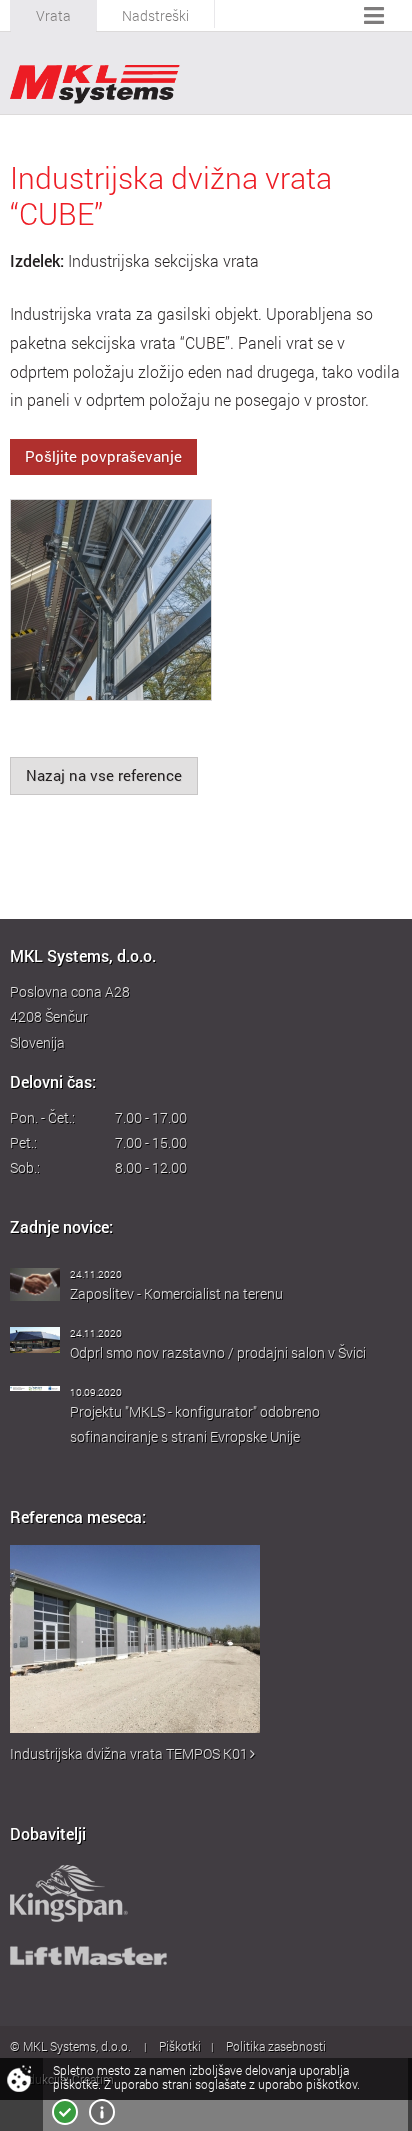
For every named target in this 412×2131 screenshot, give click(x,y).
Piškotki (180, 2046)
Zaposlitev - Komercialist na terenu (176, 1293)
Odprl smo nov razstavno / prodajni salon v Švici (218, 1352)
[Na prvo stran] (95, 84)
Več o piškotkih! (102, 2112)
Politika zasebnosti (276, 2046)
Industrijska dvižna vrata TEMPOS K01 (129, 1753)
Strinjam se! (65, 2112)
